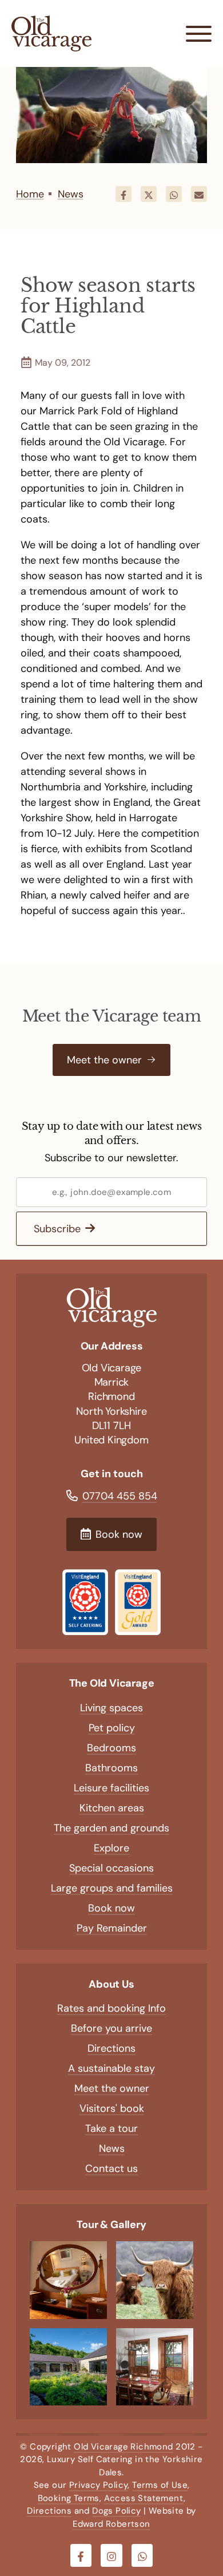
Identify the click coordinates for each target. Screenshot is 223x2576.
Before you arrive (111, 2028)
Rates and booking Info (111, 2008)
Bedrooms (111, 1748)
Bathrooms (111, 1768)
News (112, 2148)
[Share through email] (199, 194)
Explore (111, 1848)
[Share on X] (149, 194)
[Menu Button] (199, 33)
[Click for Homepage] (111, 1308)
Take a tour (111, 2128)
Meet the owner (112, 2088)
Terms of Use (160, 2485)
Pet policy (112, 1728)
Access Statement (144, 2498)
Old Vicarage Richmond (123, 2447)
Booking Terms (69, 2498)
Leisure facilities (111, 1788)
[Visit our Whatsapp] (142, 2555)
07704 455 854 (120, 1496)
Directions (111, 2048)
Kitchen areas (112, 1808)
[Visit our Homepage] (51, 33)
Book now (111, 1908)
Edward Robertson (111, 2524)
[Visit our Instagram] (111, 2555)
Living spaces (111, 1708)
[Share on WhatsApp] (174, 194)
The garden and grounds (111, 1828)
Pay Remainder (112, 1928)
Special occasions (111, 1868)
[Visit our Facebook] (81, 2555)
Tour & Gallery (111, 2225)
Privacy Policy (99, 2485)
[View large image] (68, 2280)
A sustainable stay (111, 2068)
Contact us (111, 2169)
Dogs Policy (116, 2511)
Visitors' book (112, 2108)
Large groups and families (112, 1888)
